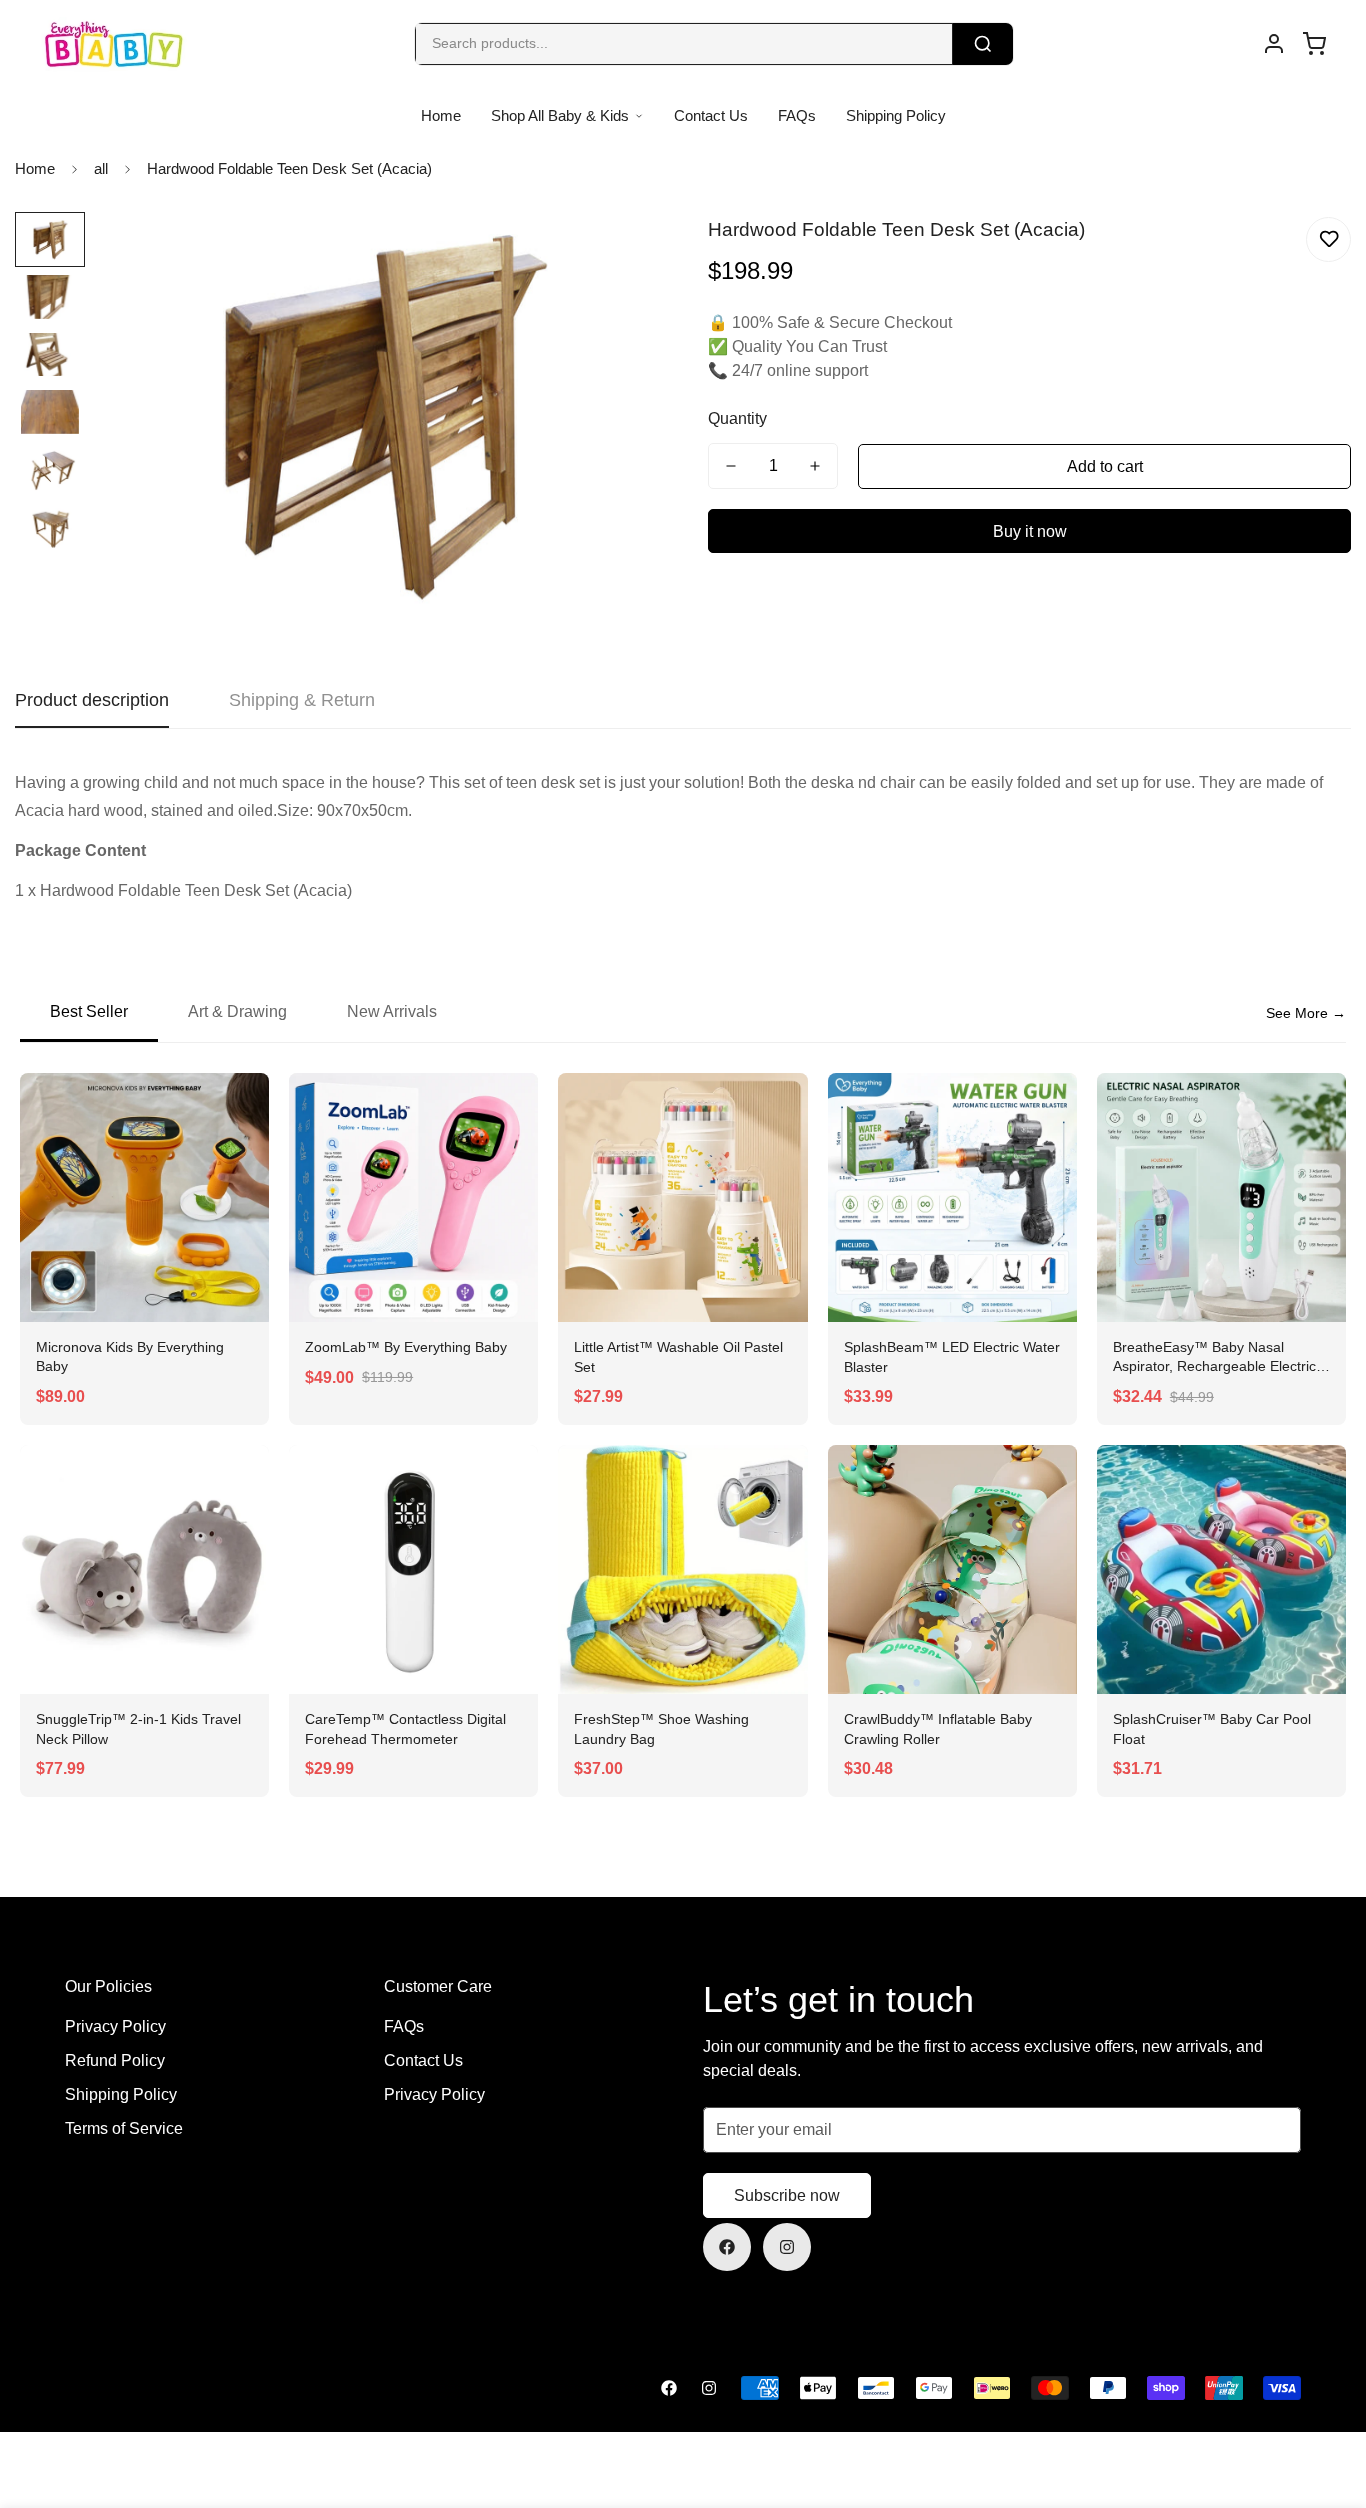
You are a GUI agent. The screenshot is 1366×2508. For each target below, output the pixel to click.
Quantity (737, 418)
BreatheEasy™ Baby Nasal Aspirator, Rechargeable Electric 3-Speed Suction (1214, 1366)
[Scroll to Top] (1327, 2399)
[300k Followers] (727, 2247)
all (101, 168)
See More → (1306, 1013)
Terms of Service (124, 2128)
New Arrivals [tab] (392, 1011)
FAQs (797, 115)
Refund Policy (115, 2060)
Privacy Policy (115, 2026)
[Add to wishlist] (1328, 239)
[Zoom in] (615, 254)
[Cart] (1314, 44)
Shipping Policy (896, 115)
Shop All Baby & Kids (560, 115)
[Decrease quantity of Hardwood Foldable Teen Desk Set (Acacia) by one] (731, 466)
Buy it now (1030, 531)
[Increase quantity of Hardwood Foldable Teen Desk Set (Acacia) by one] (815, 466)
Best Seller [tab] (89, 1011)
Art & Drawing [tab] (237, 1011)
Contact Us (711, 115)
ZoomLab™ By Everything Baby (406, 1347)
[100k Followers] (787, 2247)
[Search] (983, 44)
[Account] (1274, 44)
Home (441, 115)
